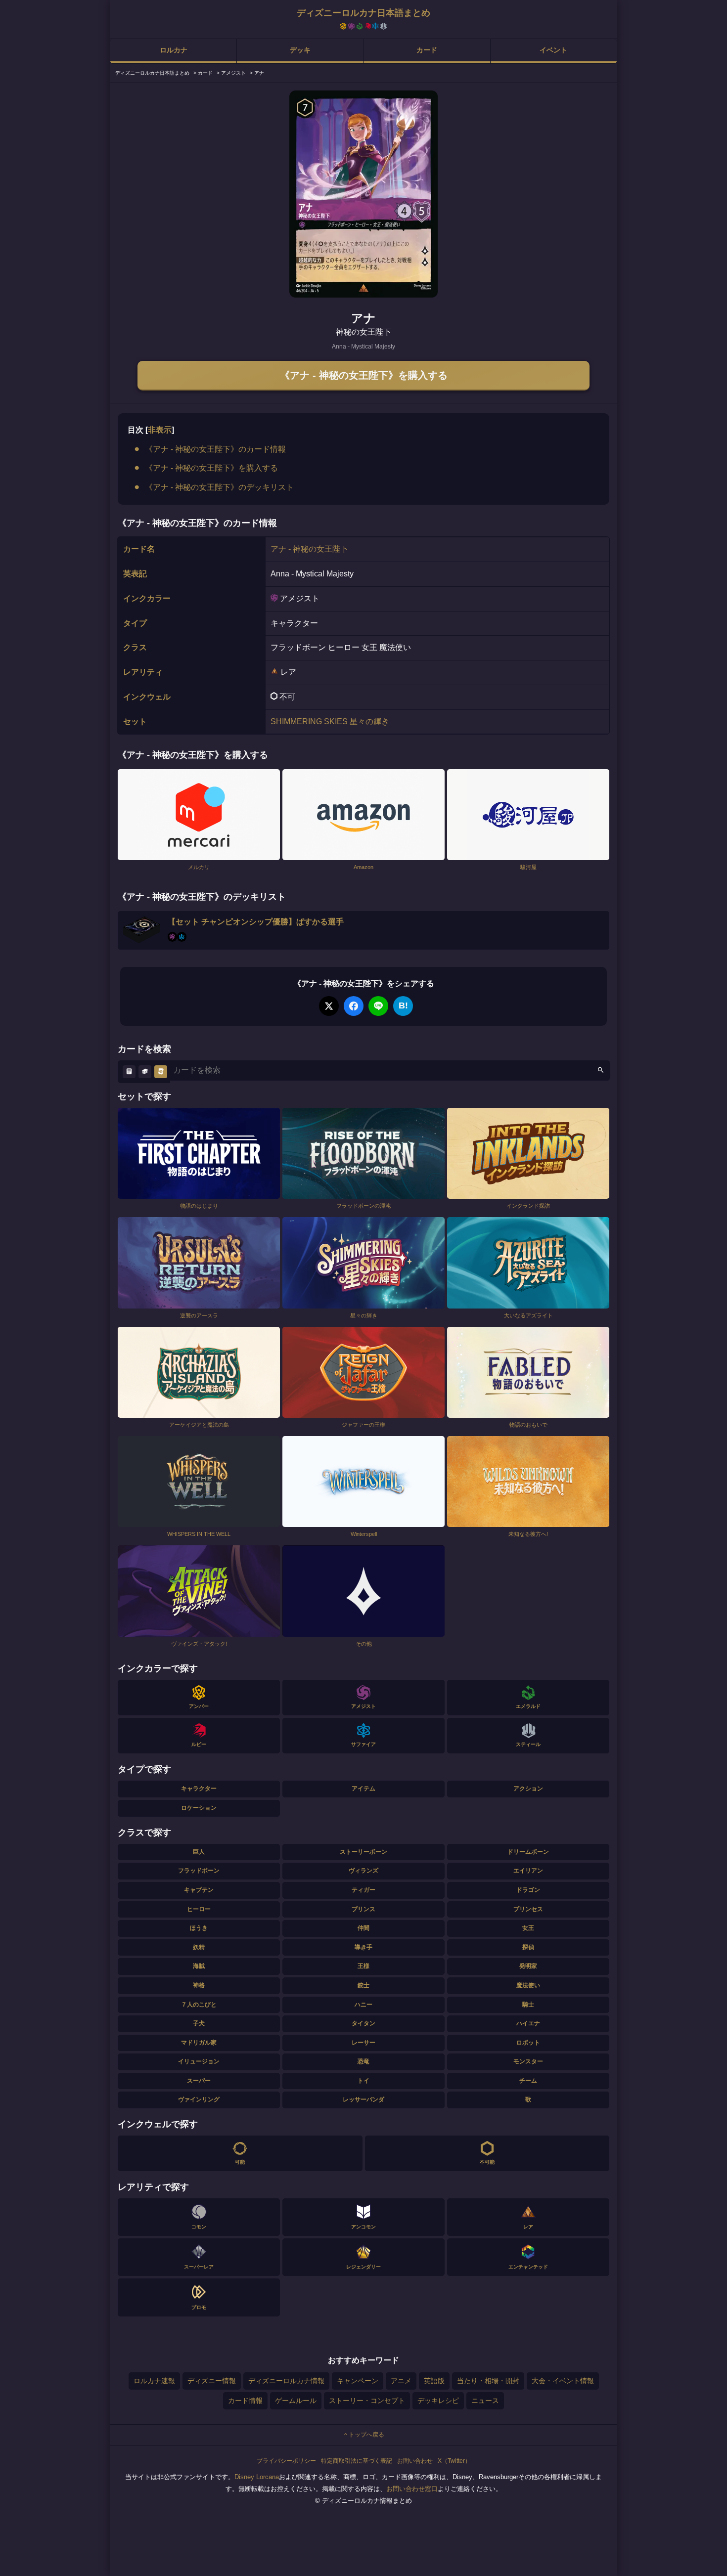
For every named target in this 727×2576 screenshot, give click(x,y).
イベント (553, 50)
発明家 (528, 1966)
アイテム (363, 1789)
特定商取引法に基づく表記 (357, 2461)
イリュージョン (199, 2061)
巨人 (199, 1852)
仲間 (363, 1928)
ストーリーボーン (363, 1852)
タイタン (363, 2023)
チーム (528, 2081)
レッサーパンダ (363, 2099)
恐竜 (363, 2061)
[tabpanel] (363, 194)
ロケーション (199, 1808)
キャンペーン (358, 2381)
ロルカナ (174, 50)
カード (427, 50)
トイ (363, 2081)
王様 (363, 1966)
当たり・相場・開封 (488, 2381)
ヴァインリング (199, 2099)
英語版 (434, 2381)
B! (403, 1005)
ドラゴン (528, 1890)
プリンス (363, 1909)
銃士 (363, 1985)
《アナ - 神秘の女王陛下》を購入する (364, 375)
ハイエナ (528, 2023)
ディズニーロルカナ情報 (286, 2381)
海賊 (199, 1966)
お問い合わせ (415, 2461)
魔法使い (528, 1985)
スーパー (199, 2081)
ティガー (363, 1890)
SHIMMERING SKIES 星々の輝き (330, 721)
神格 (199, 1985)
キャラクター (199, 1789)
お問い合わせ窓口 (412, 2489)
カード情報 (245, 2401)
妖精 (199, 1947)
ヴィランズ (363, 1871)
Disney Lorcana (257, 2477)
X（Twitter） (454, 2461)
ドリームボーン (528, 1852)
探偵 (528, 1947)
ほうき (199, 1928)
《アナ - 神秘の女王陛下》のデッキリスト (219, 487)
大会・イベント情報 (563, 2381)
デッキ (300, 50)
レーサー (363, 2043)
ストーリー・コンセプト (367, 2401)
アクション (528, 1789)
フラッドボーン (199, 1871)
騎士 (528, 2005)
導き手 (363, 1947)
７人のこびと (199, 2005)
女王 (528, 1928)
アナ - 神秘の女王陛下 (309, 549)
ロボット (528, 2043)
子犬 (199, 2023)
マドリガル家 (199, 2043)
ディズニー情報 (212, 2381)
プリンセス (528, 1909)
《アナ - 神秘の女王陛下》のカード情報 (215, 449)
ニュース (485, 2401)
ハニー (363, 2005)
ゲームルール (296, 2401)
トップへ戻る (366, 2435)
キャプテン (199, 1890)
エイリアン (528, 1871)
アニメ (401, 2381)
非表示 (160, 430)
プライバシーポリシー (286, 2461)
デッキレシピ (438, 2401)
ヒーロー (199, 1909)
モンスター (528, 2061)
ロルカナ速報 (154, 2381)
